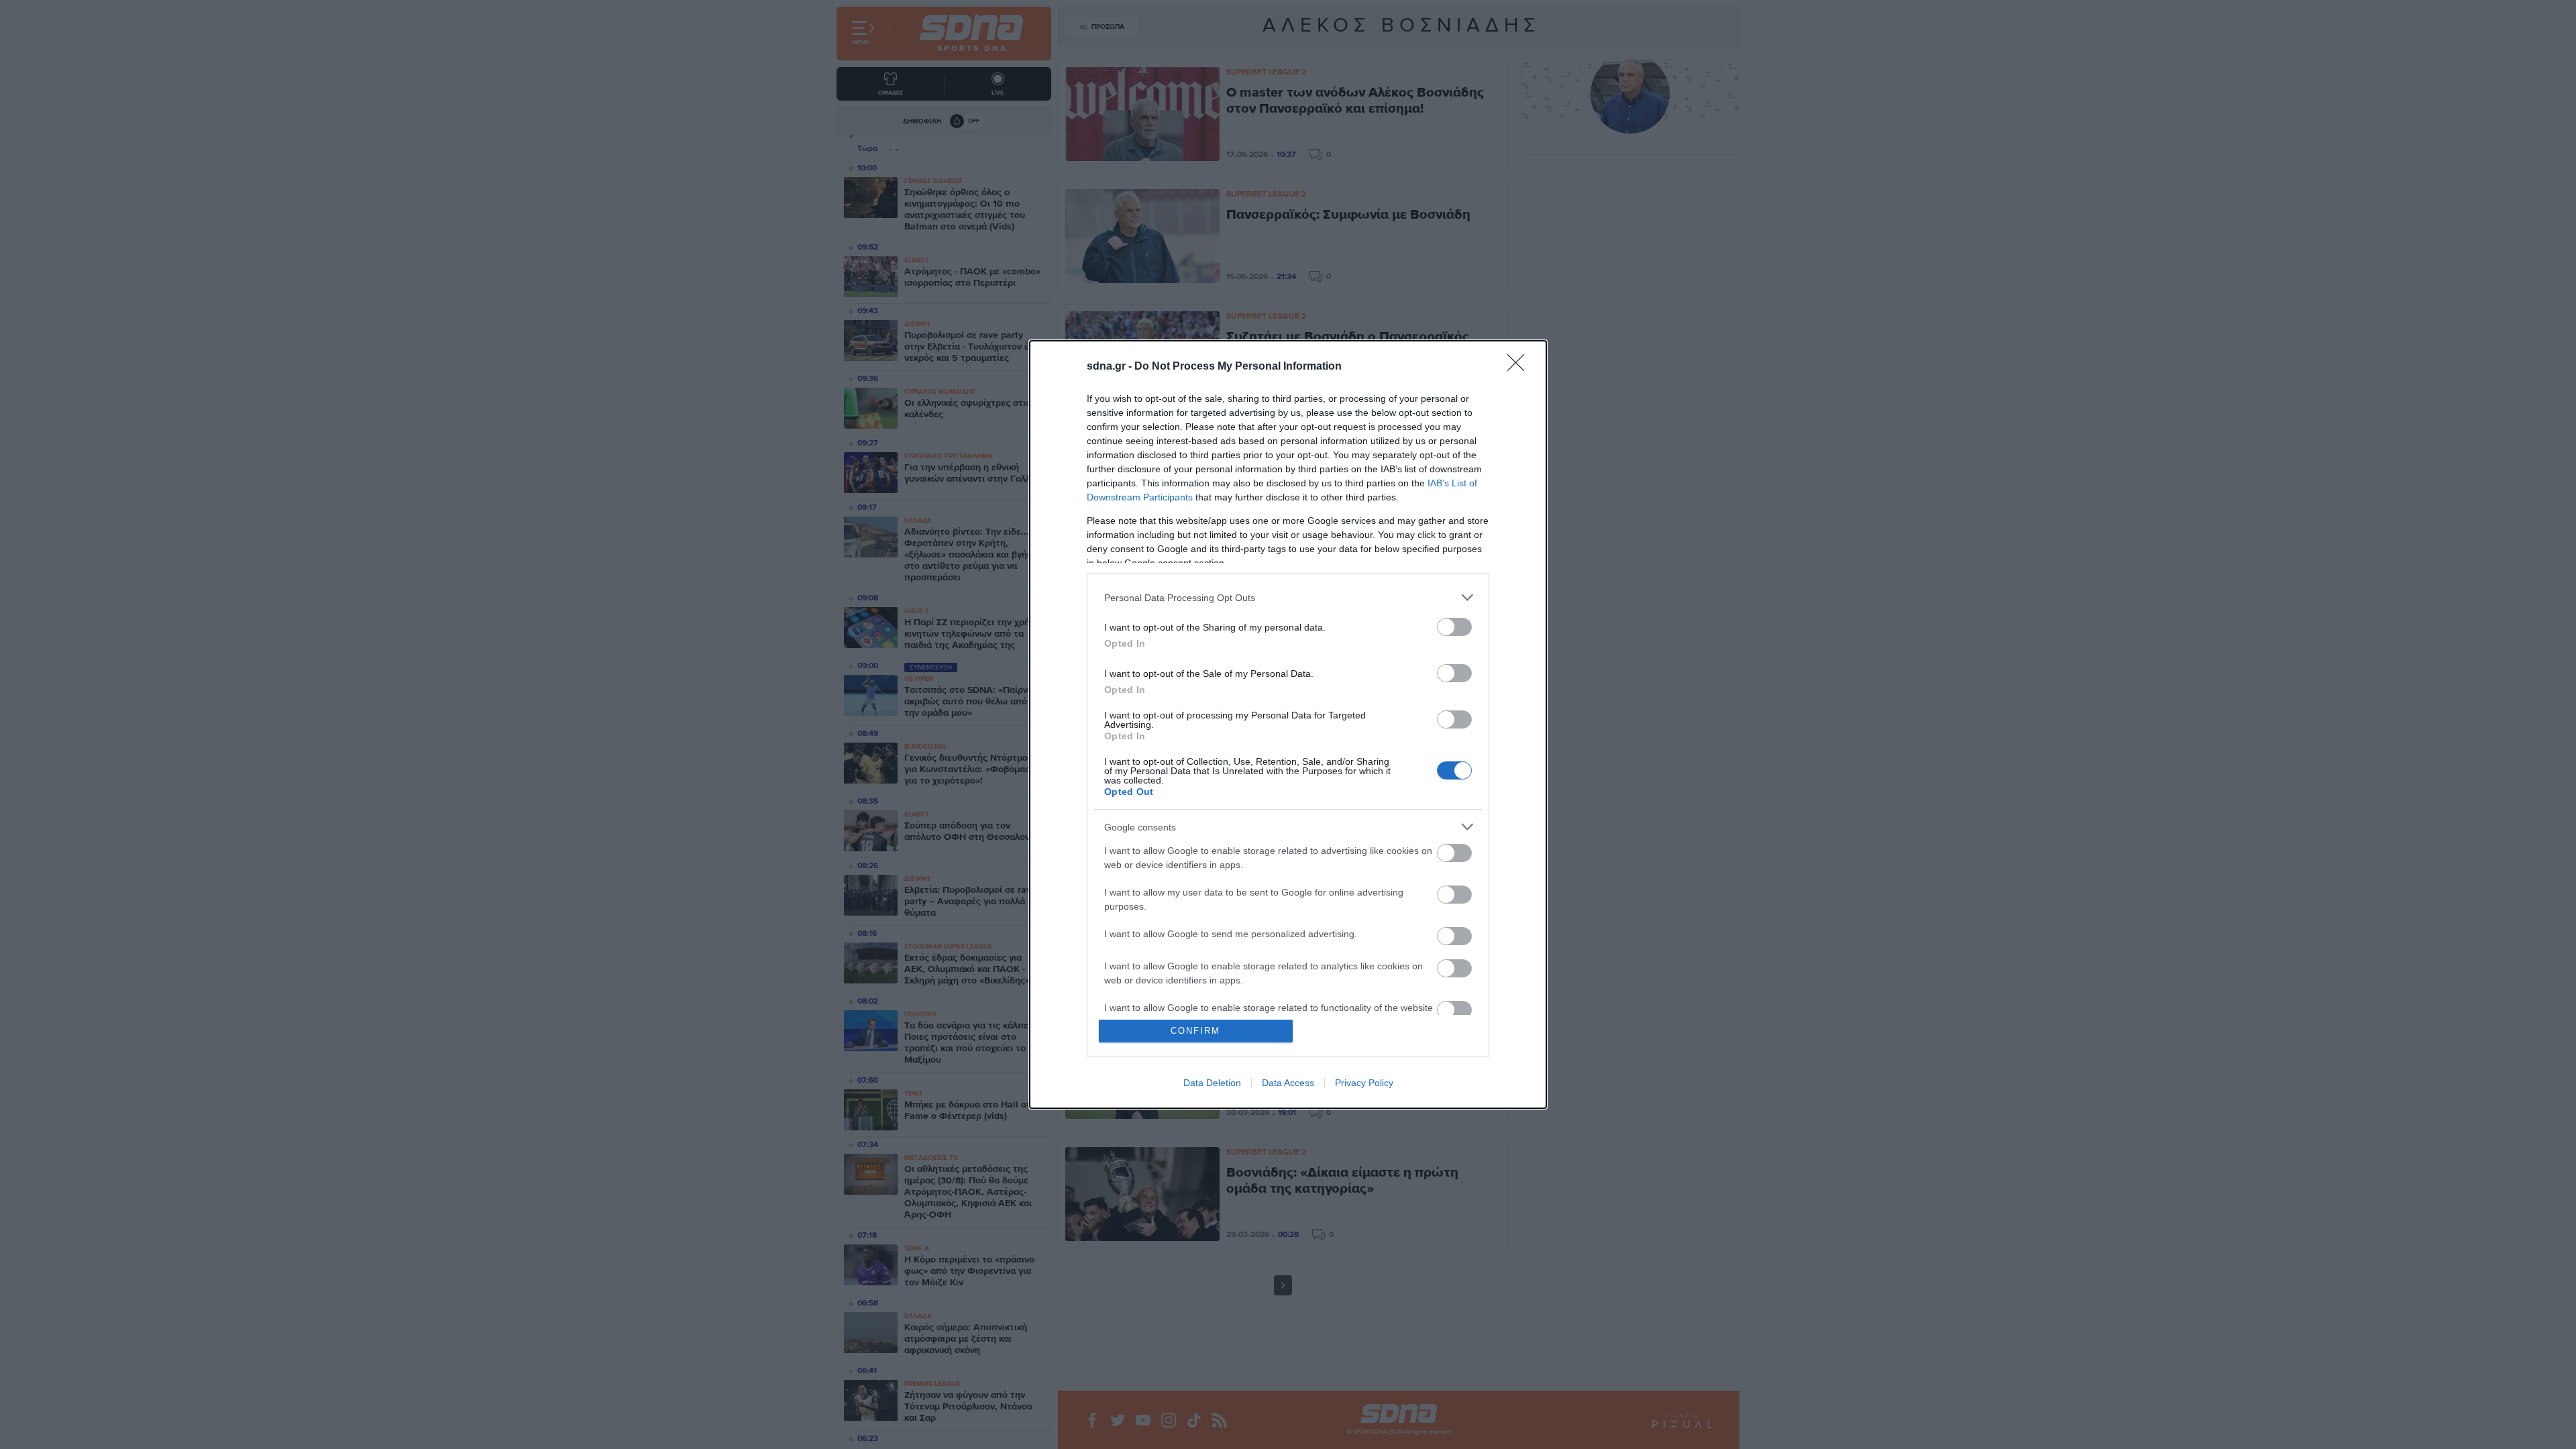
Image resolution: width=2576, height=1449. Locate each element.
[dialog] (1288, 724)
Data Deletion (1212, 1083)
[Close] (1520, 367)
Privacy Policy (1364, 1083)
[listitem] (1288, 597)
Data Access (1288, 1083)
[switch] (1454, 627)
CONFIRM (1195, 1031)
